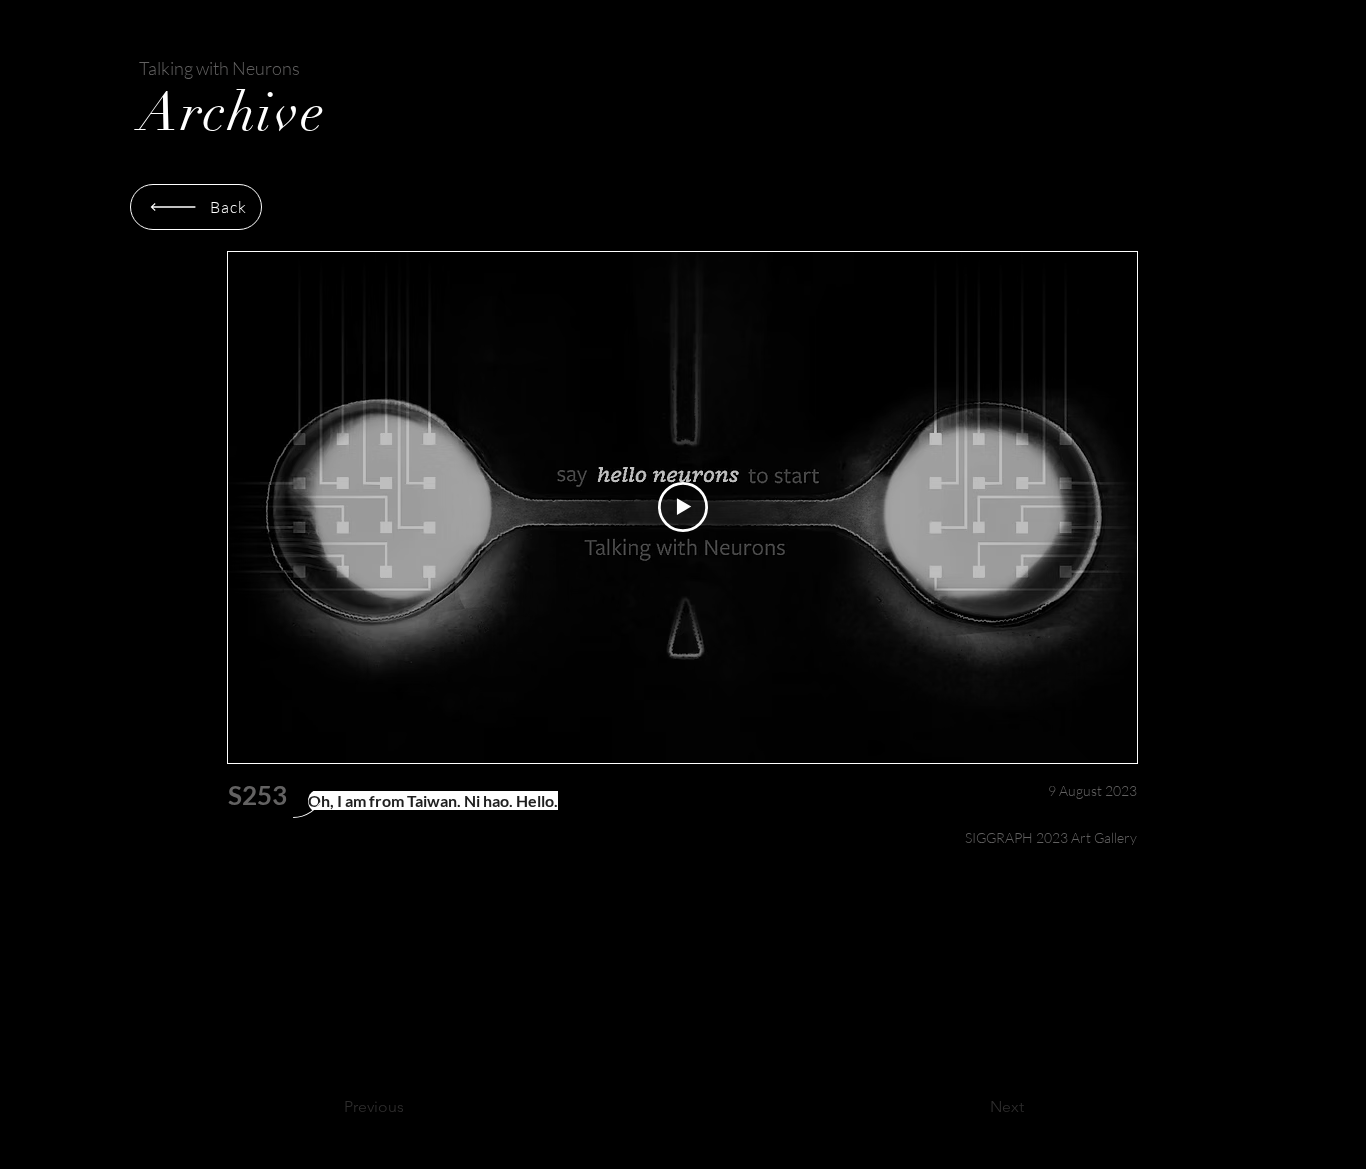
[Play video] (683, 507)
